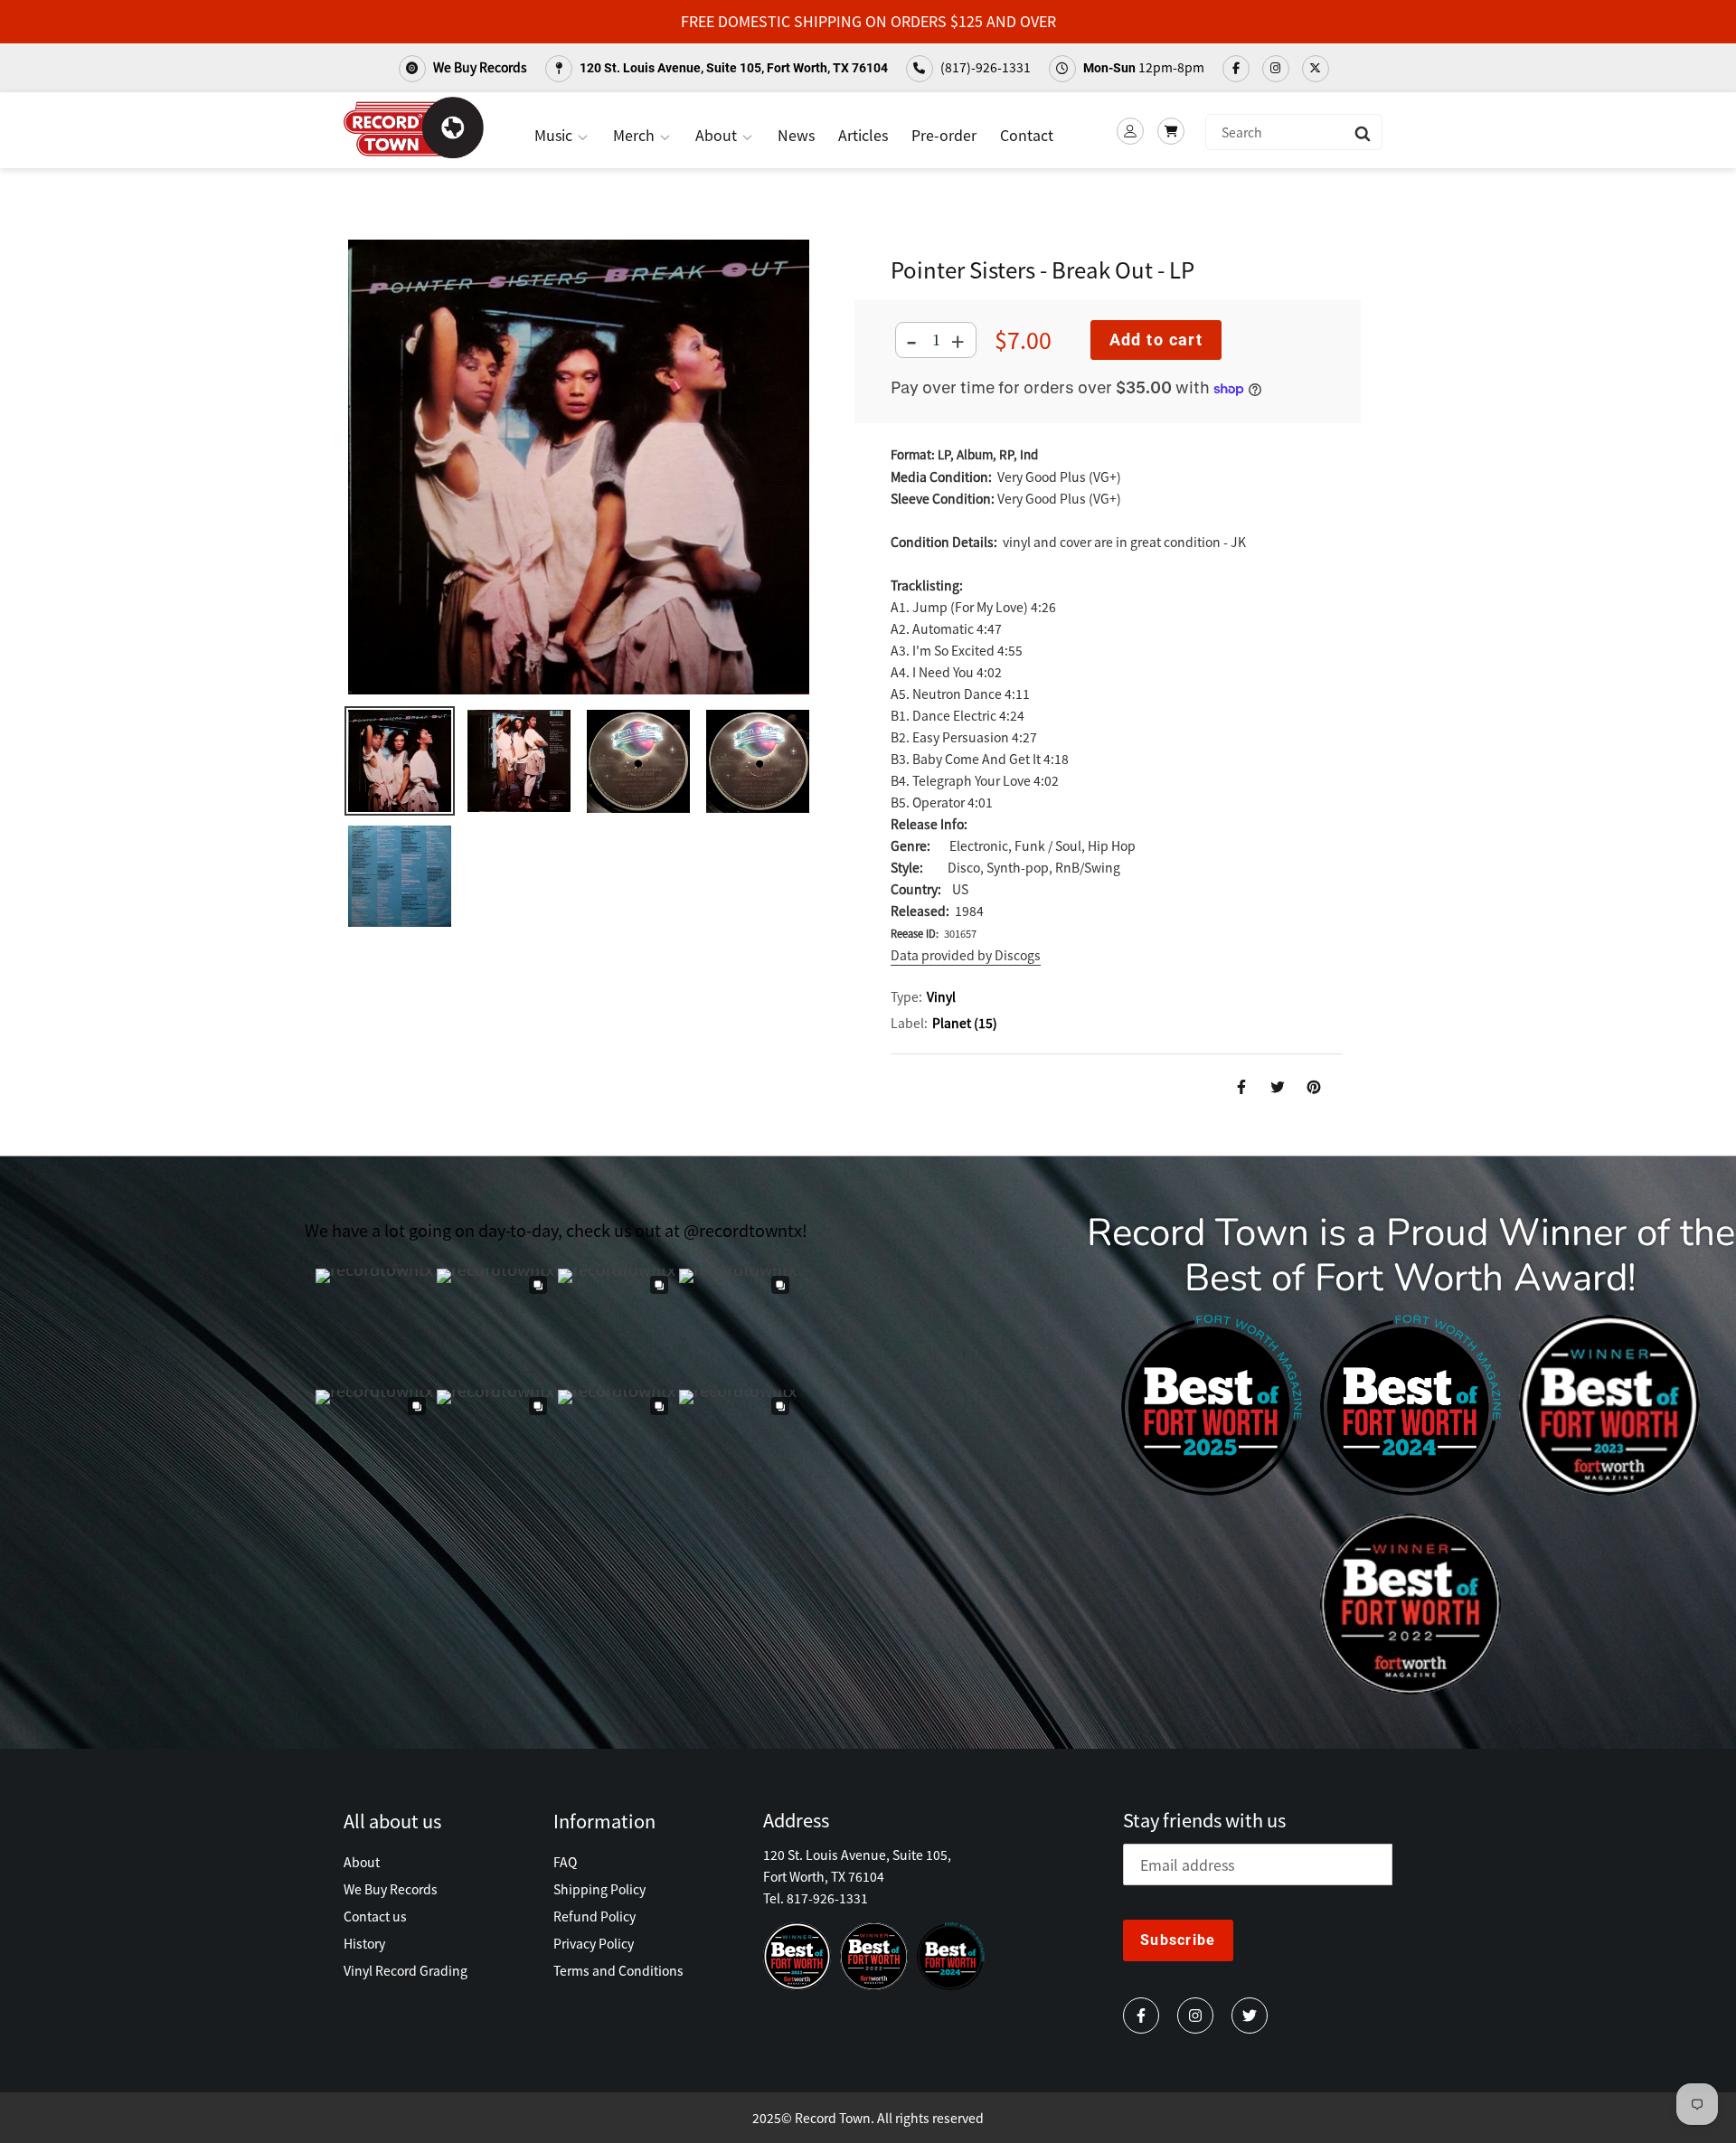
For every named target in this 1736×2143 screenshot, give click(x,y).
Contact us (375, 1916)
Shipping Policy (599, 1889)
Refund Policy (594, 1916)
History (364, 1943)
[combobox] (1294, 132)
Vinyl (941, 996)
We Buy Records (479, 67)
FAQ (565, 1862)
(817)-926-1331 (984, 67)
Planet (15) (965, 1023)
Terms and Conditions (618, 1970)
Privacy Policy (594, 1943)
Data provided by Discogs (966, 955)
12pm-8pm (1144, 67)
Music (555, 135)
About (718, 135)
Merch (636, 135)
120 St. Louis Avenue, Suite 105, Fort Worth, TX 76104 (732, 68)
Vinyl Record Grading (406, 1970)
